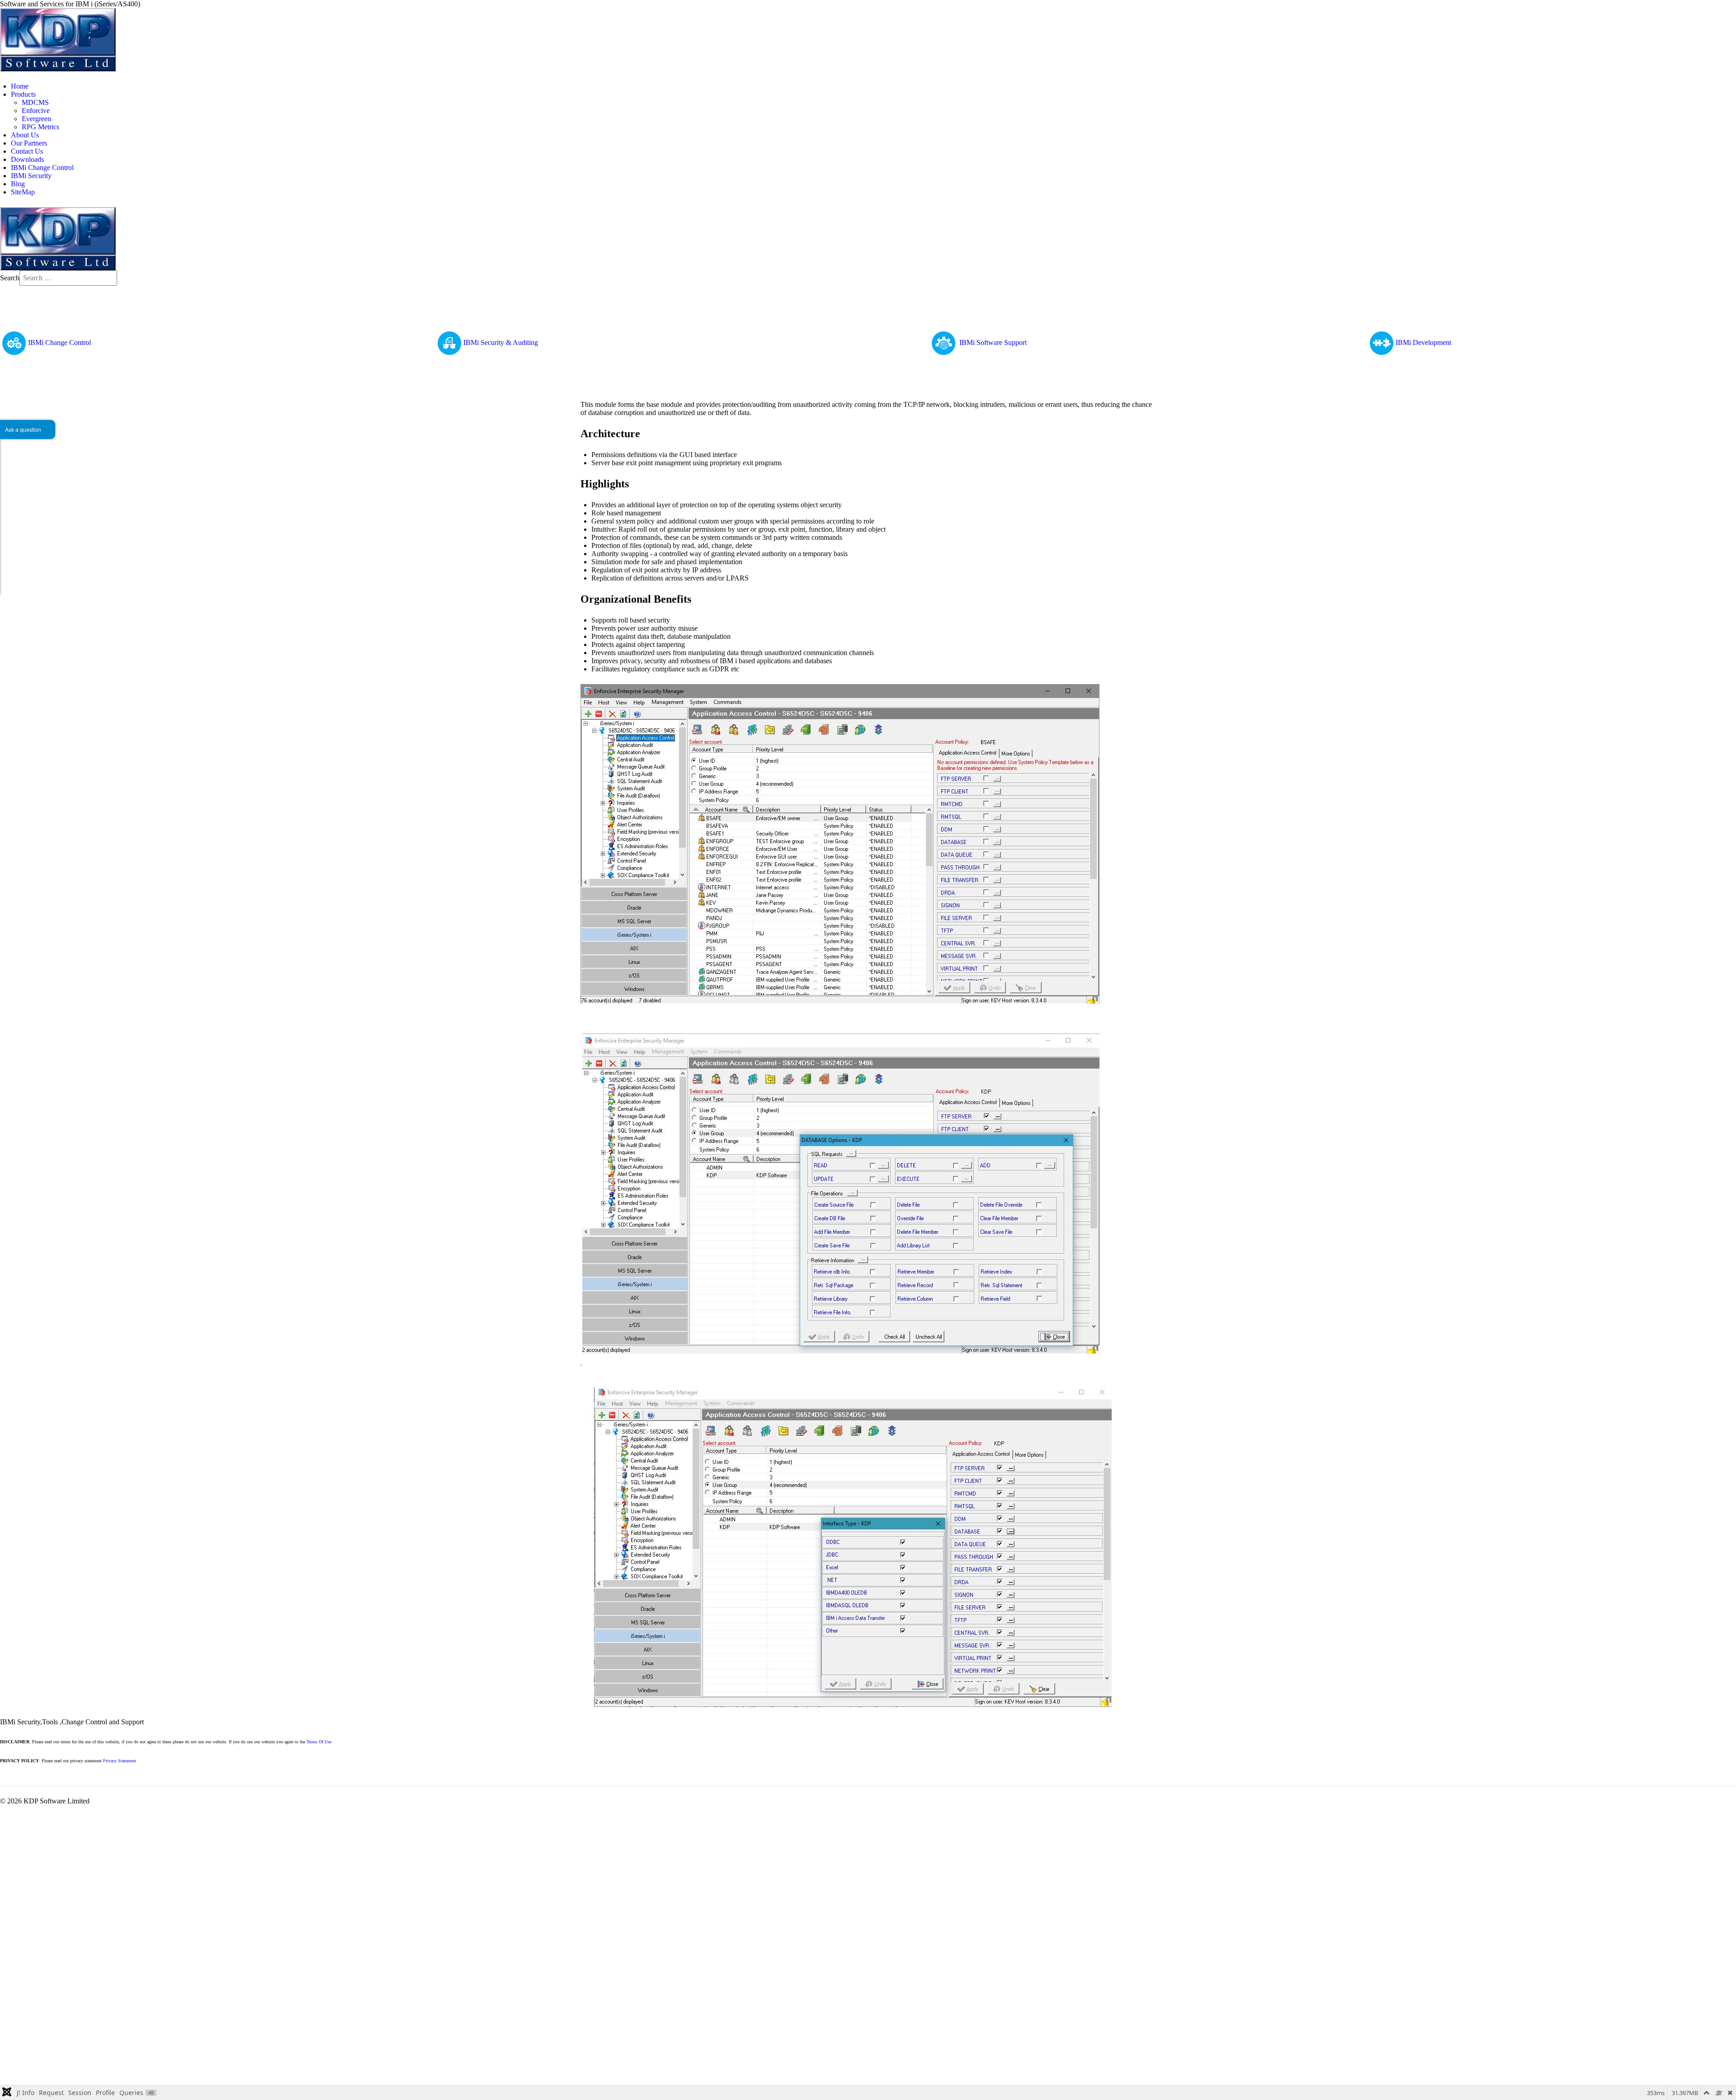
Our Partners (29, 143)
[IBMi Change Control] (14, 342)
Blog (18, 184)
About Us (25, 135)
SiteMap (23, 192)
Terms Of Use (319, 1742)
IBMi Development (1423, 342)
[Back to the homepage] (58, 39)
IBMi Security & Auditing (501, 342)
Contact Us (27, 151)
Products (23, 94)
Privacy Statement (120, 1761)
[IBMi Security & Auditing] (449, 342)
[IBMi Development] (1382, 342)
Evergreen (36, 119)
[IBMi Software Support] (944, 342)
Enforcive (36, 111)
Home (20, 86)
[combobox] (68, 278)
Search (10, 278)
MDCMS (35, 102)
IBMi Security (31, 176)
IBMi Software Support (993, 342)
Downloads (27, 159)
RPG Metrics (40, 127)
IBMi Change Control (42, 168)
